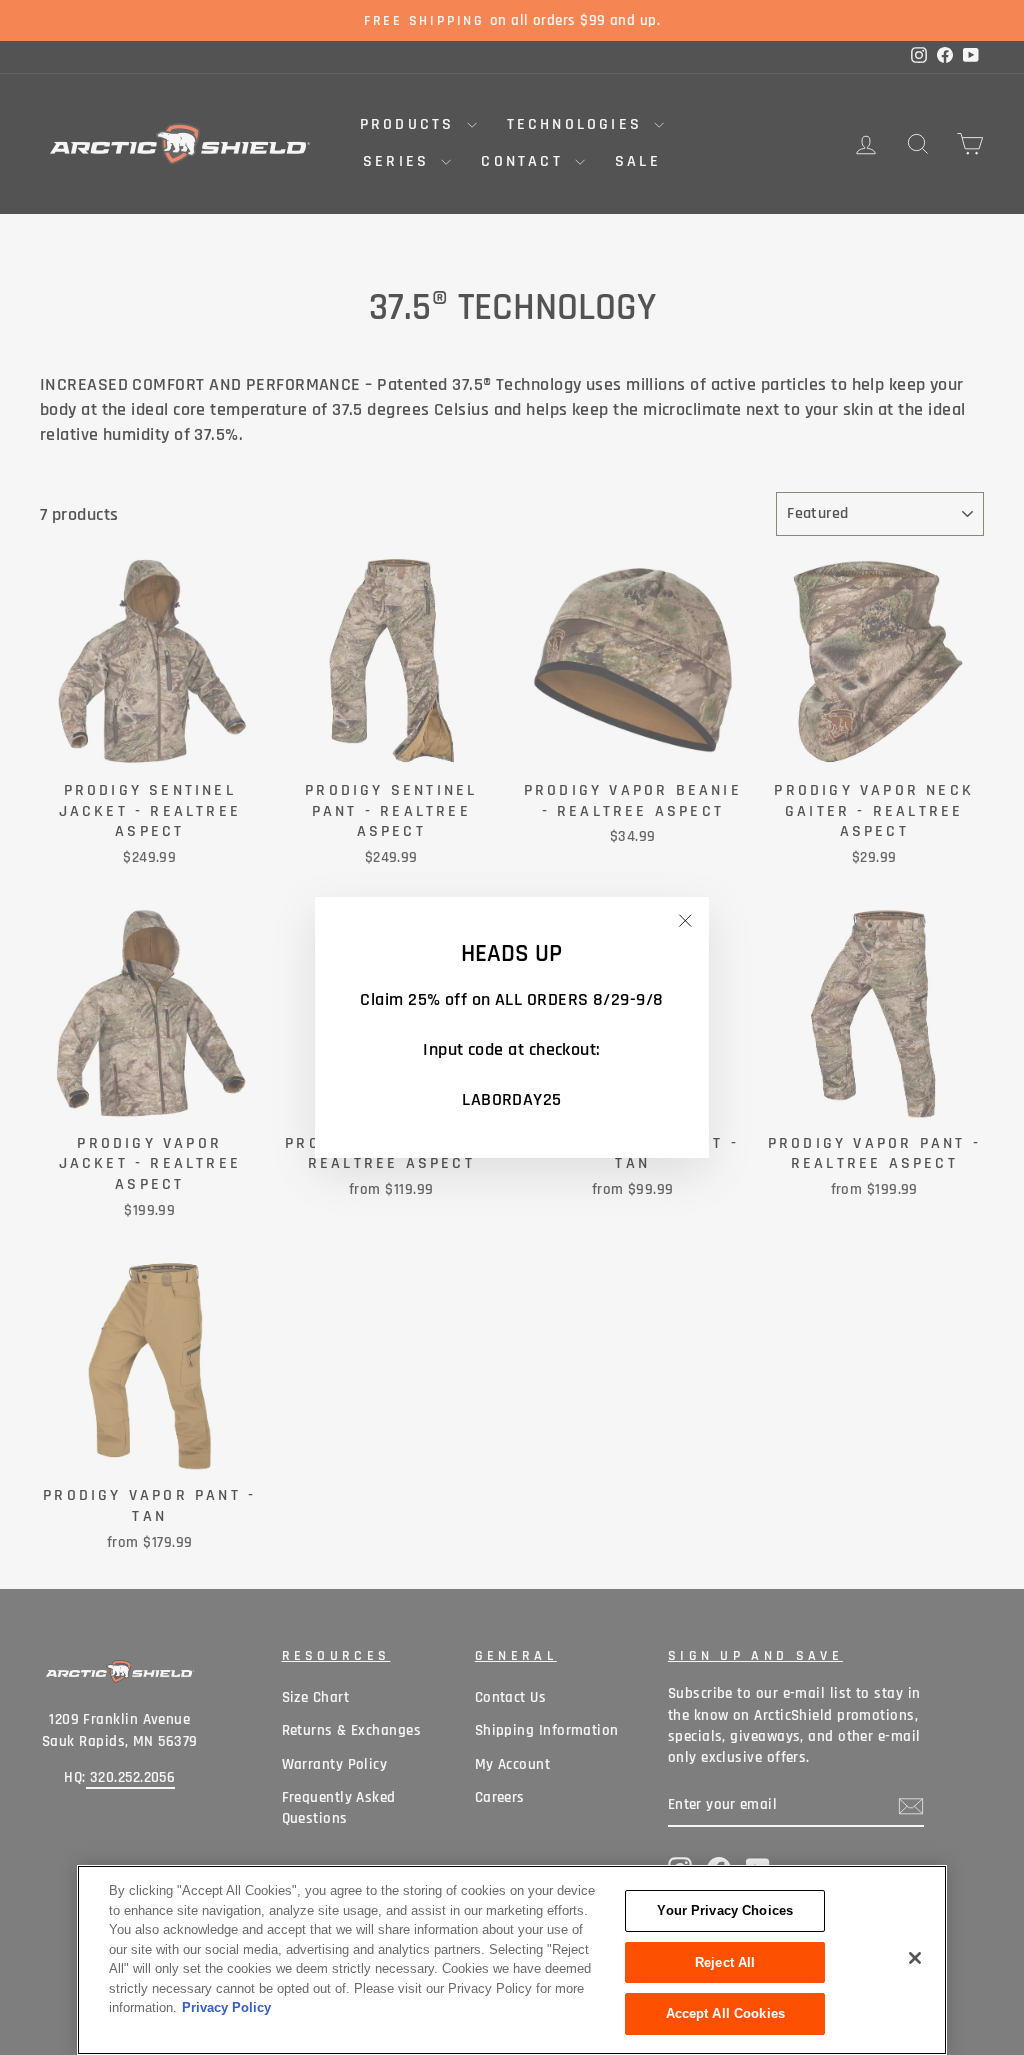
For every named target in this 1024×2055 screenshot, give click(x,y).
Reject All (725, 1962)
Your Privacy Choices (725, 1910)
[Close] (915, 1958)
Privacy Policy (226, 2007)
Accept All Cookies (725, 2013)
